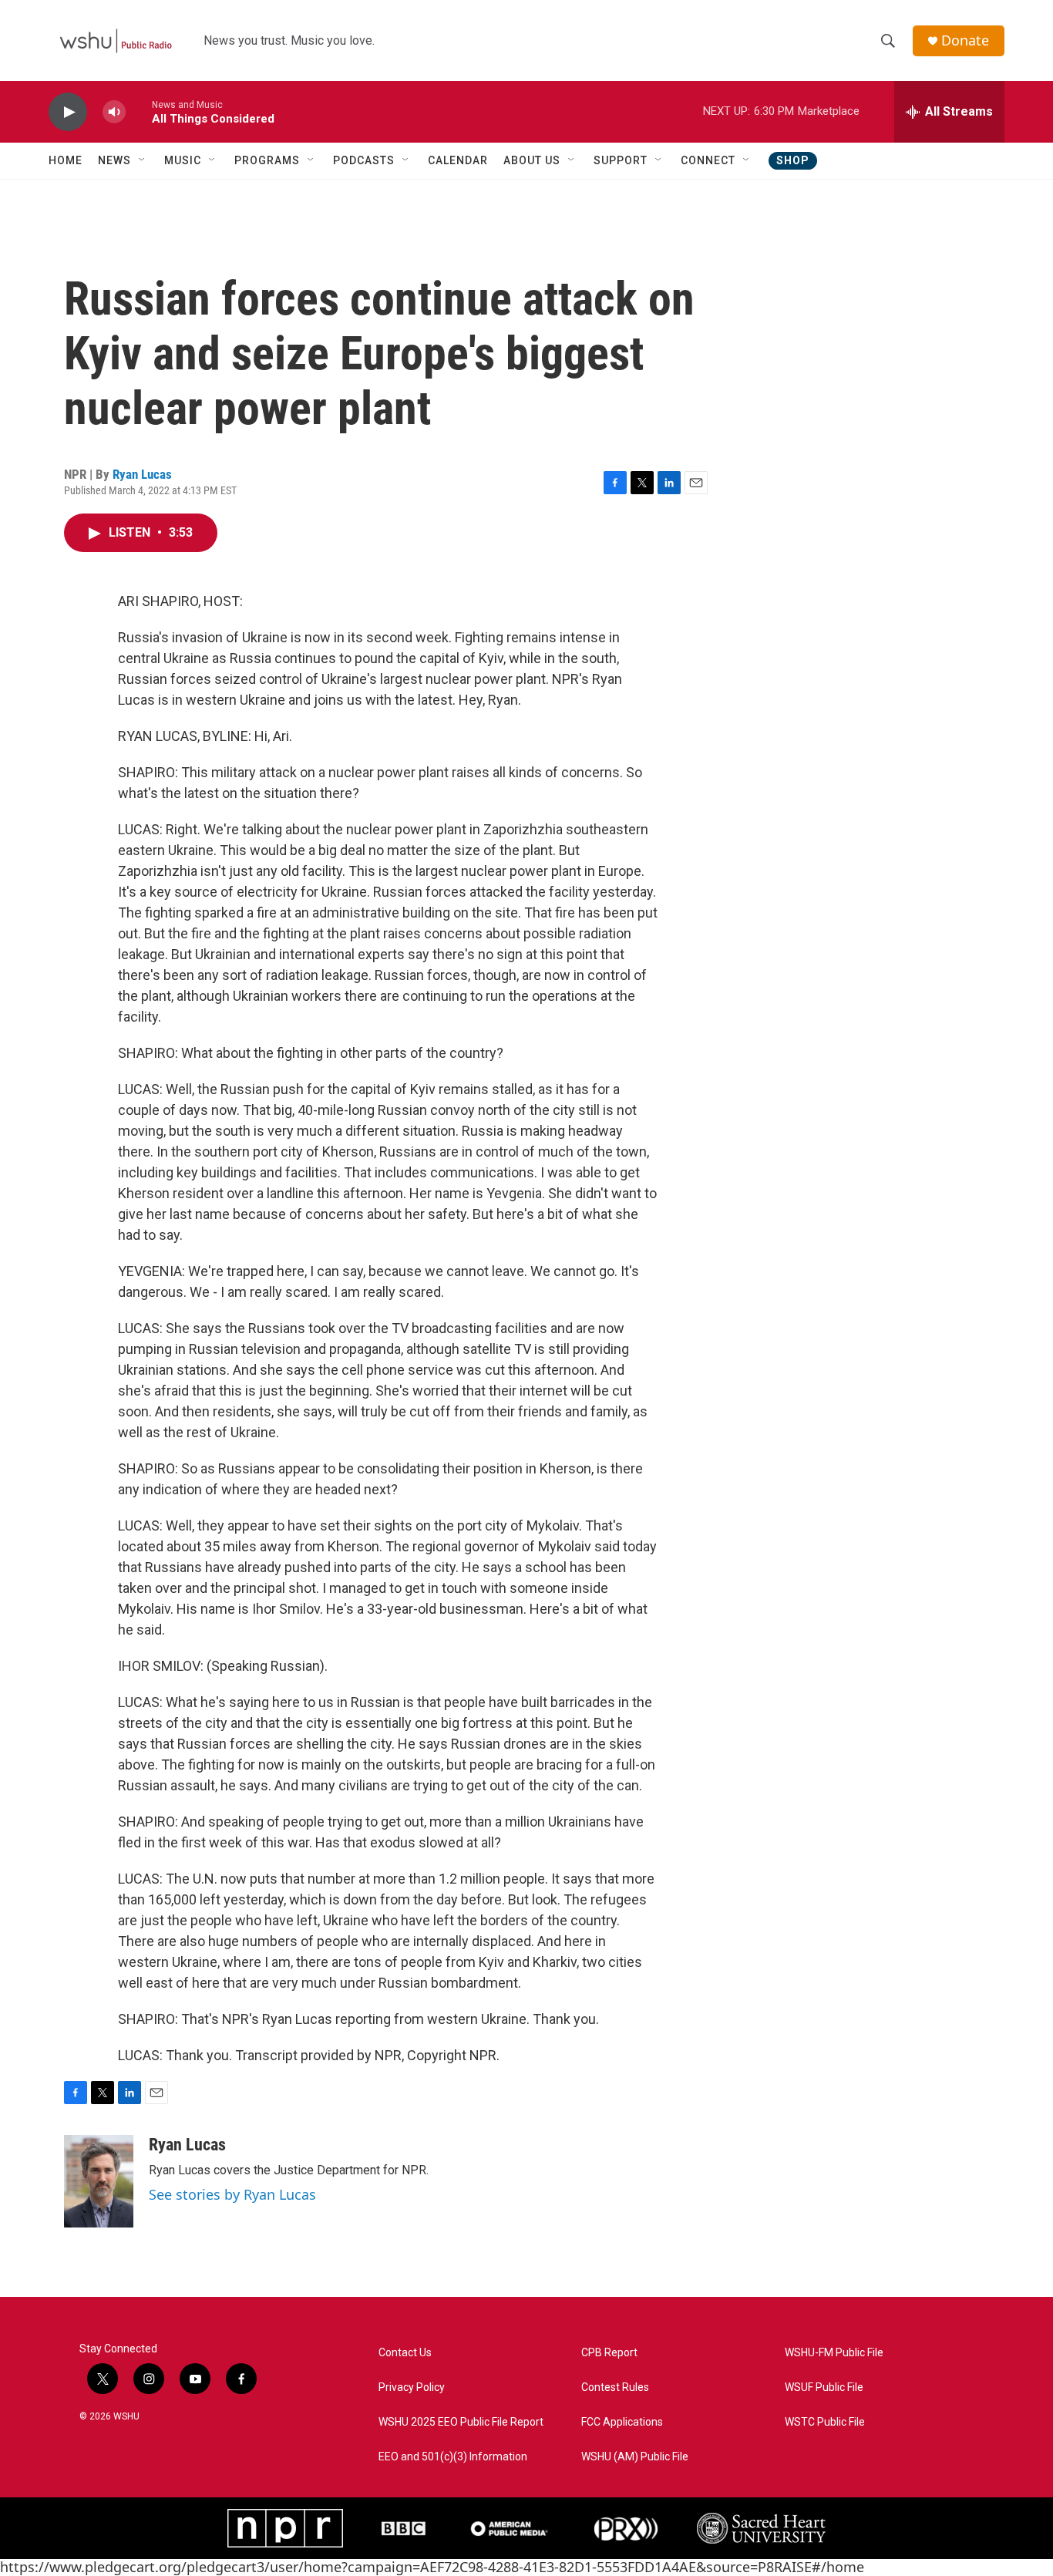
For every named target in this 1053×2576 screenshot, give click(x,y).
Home (66, 160)
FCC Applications (622, 2422)
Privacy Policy (412, 2387)
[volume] (114, 112)
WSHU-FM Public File (834, 2353)
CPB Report (609, 2353)
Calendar (458, 160)
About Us (532, 160)
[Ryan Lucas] (99, 2181)
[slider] (139, 111)
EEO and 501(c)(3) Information (453, 2457)
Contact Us (405, 2353)
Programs (267, 160)
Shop (793, 160)
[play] (68, 112)
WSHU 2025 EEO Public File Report (461, 2422)
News (114, 160)
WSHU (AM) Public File (635, 2457)
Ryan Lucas (142, 474)
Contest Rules (615, 2387)
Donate (965, 40)
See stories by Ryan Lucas (232, 2194)
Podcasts (364, 160)
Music (183, 160)
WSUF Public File (824, 2387)
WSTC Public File (825, 2422)
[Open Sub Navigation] (143, 160)
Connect (708, 160)
